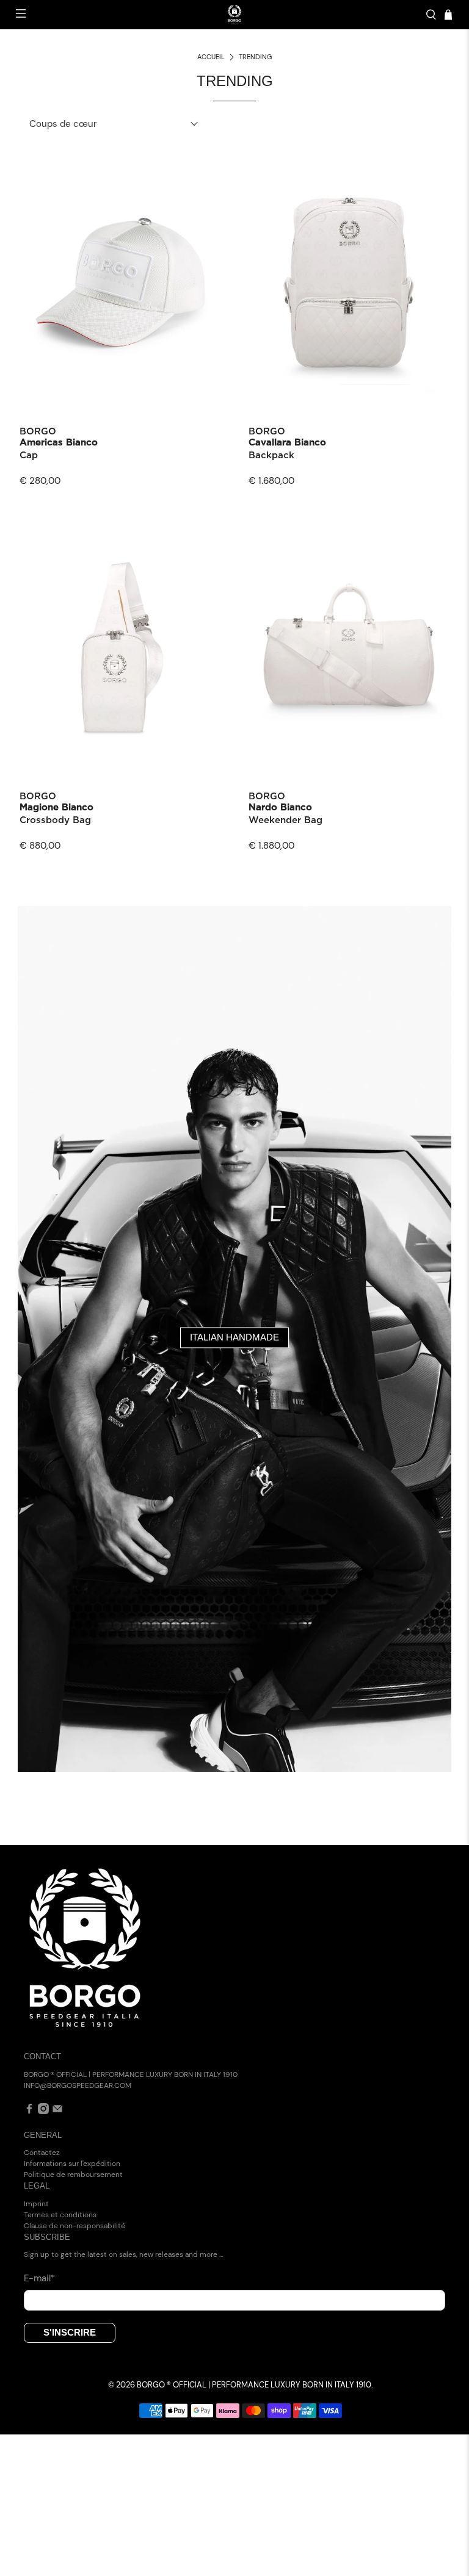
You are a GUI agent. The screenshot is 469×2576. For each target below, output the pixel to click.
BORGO (38, 432)
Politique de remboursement (73, 2175)
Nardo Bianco (280, 808)
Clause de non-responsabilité (75, 2226)
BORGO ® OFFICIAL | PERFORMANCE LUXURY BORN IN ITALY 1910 (254, 2385)
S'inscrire (70, 2332)
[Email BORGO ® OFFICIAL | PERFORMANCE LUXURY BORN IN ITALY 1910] (57, 2112)
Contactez (42, 2153)
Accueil (211, 57)
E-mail (39, 2278)
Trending (255, 57)
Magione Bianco (56, 808)
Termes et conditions (60, 2215)
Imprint (36, 2204)
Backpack (271, 455)
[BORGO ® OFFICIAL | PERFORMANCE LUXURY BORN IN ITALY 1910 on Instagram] (43, 2112)
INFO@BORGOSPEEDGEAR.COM (78, 2085)
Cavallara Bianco (287, 443)
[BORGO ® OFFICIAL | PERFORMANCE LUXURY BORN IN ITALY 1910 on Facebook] (29, 2112)
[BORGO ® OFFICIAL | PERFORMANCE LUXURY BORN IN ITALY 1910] (234, 15)
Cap (29, 455)
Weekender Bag (285, 820)
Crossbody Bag (55, 820)
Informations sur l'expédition (72, 2164)
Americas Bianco (59, 443)
